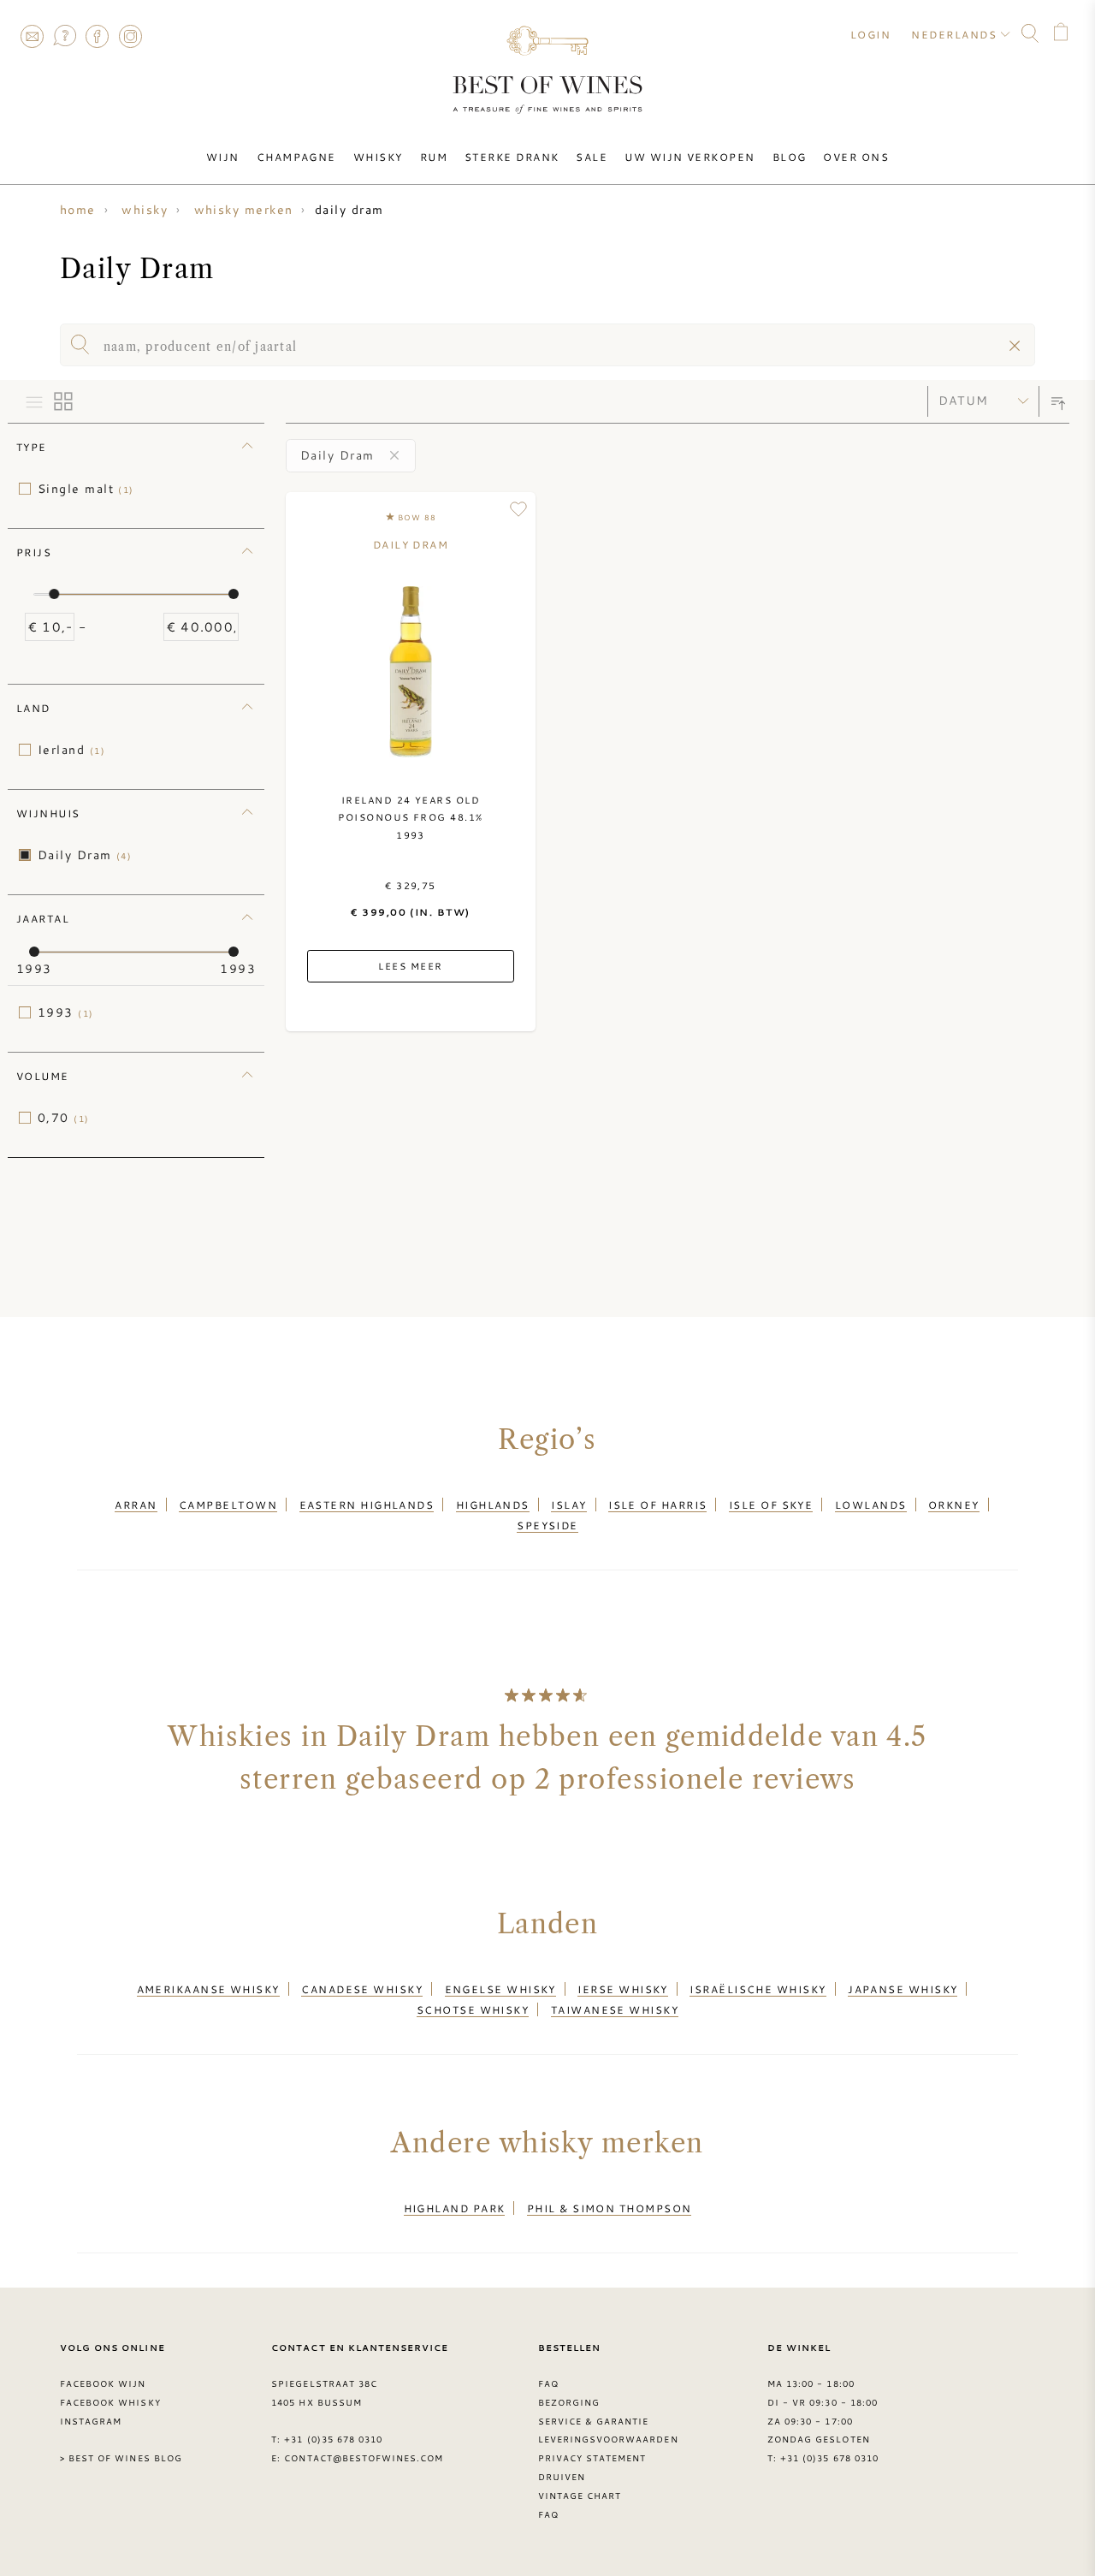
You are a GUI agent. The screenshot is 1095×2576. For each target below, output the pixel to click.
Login (870, 34)
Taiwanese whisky (615, 2009)
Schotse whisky (473, 2009)
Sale (592, 157)
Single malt (86, 489)
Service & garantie (594, 2421)
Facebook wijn (103, 2383)
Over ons (856, 157)
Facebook (98, 36)
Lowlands (871, 1505)
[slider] (54, 594)
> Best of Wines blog (121, 2458)
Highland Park (455, 2208)
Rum (434, 157)
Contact (32, 36)
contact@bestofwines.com (364, 2458)
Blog (790, 157)
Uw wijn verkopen (690, 157)
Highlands (493, 1505)
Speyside (547, 1525)
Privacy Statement (592, 2458)
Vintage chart (580, 2496)
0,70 (64, 1118)
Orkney (954, 1505)
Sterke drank (512, 157)
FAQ (64, 36)
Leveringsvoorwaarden (608, 2439)
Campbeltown (228, 1505)
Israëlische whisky (758, 1989)
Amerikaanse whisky (208, 1989)
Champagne (296, 157)
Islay (568, 1505)
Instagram (130, 36)
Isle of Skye (771, 1505)
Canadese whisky (362, 1989)
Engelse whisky (500, 1989)
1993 (66, 1012)
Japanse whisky (903, 1989)
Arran (136, 1505)
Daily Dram (85, 855)
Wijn (223, 157)
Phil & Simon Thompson (610, 2208)
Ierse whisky (622, 1989)
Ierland (71, 750)
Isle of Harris (657, 1505)
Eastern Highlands (367, 1505)
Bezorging (569, 2402)
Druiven (562, 2477)
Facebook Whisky (110, 2402)
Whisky (378, 157)
